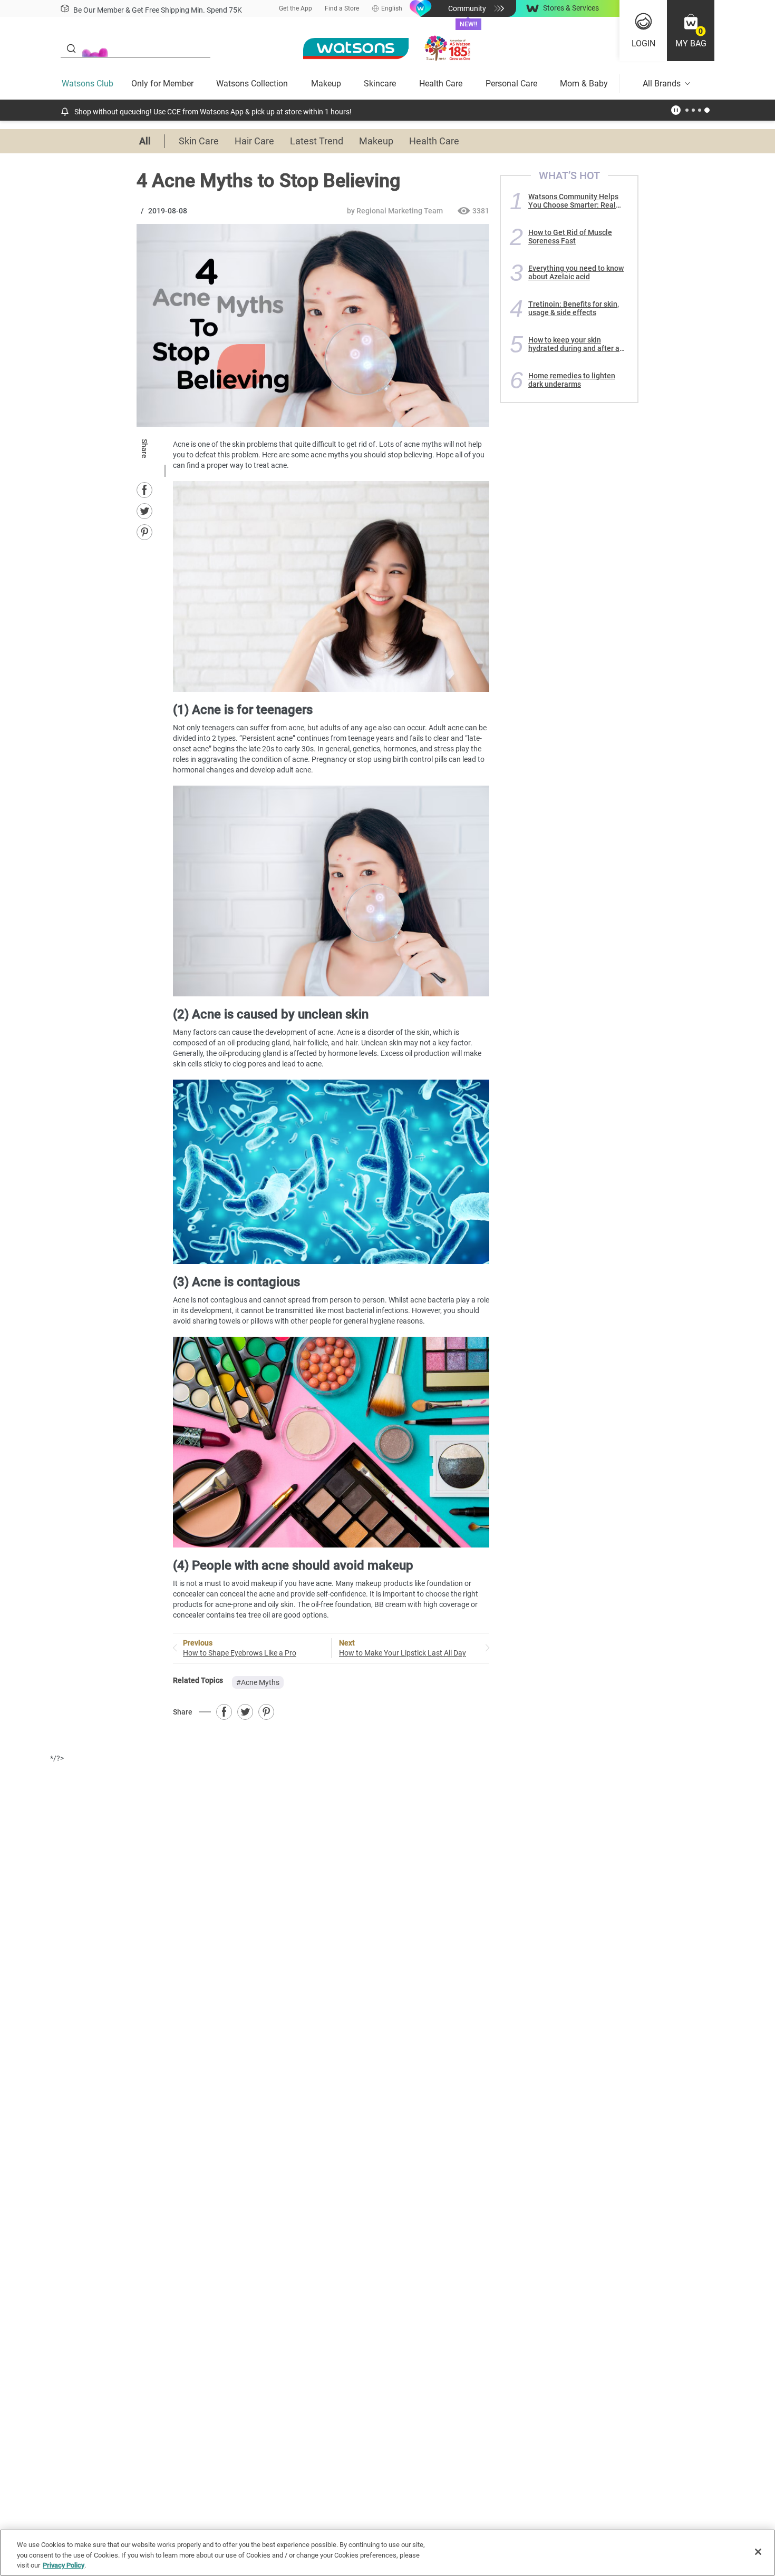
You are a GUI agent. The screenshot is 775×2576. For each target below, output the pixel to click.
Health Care (441, 84)
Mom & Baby (584, 84)
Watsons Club (88, 84)
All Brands (662, 84)
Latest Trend (317, 141)
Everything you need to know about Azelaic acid (576, 272)
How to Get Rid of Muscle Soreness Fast (570, 237)
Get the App (296, 8)
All (145, 141)
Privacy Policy (64, 2565)
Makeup (326, 84)
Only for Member (162, 84)
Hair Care (254, 141)
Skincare (380, 84)
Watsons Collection (252, 84)
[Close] (758, 2552)
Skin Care (199, 141)
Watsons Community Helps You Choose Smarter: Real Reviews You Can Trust (573, 201)
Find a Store (342, 8)
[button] (691, 31)
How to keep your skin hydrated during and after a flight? (574, 344)
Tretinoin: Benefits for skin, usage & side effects (574, 308)
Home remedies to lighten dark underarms (572, 380)
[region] (387, 2553)
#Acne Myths (258, 1682)
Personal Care (511, 84)
